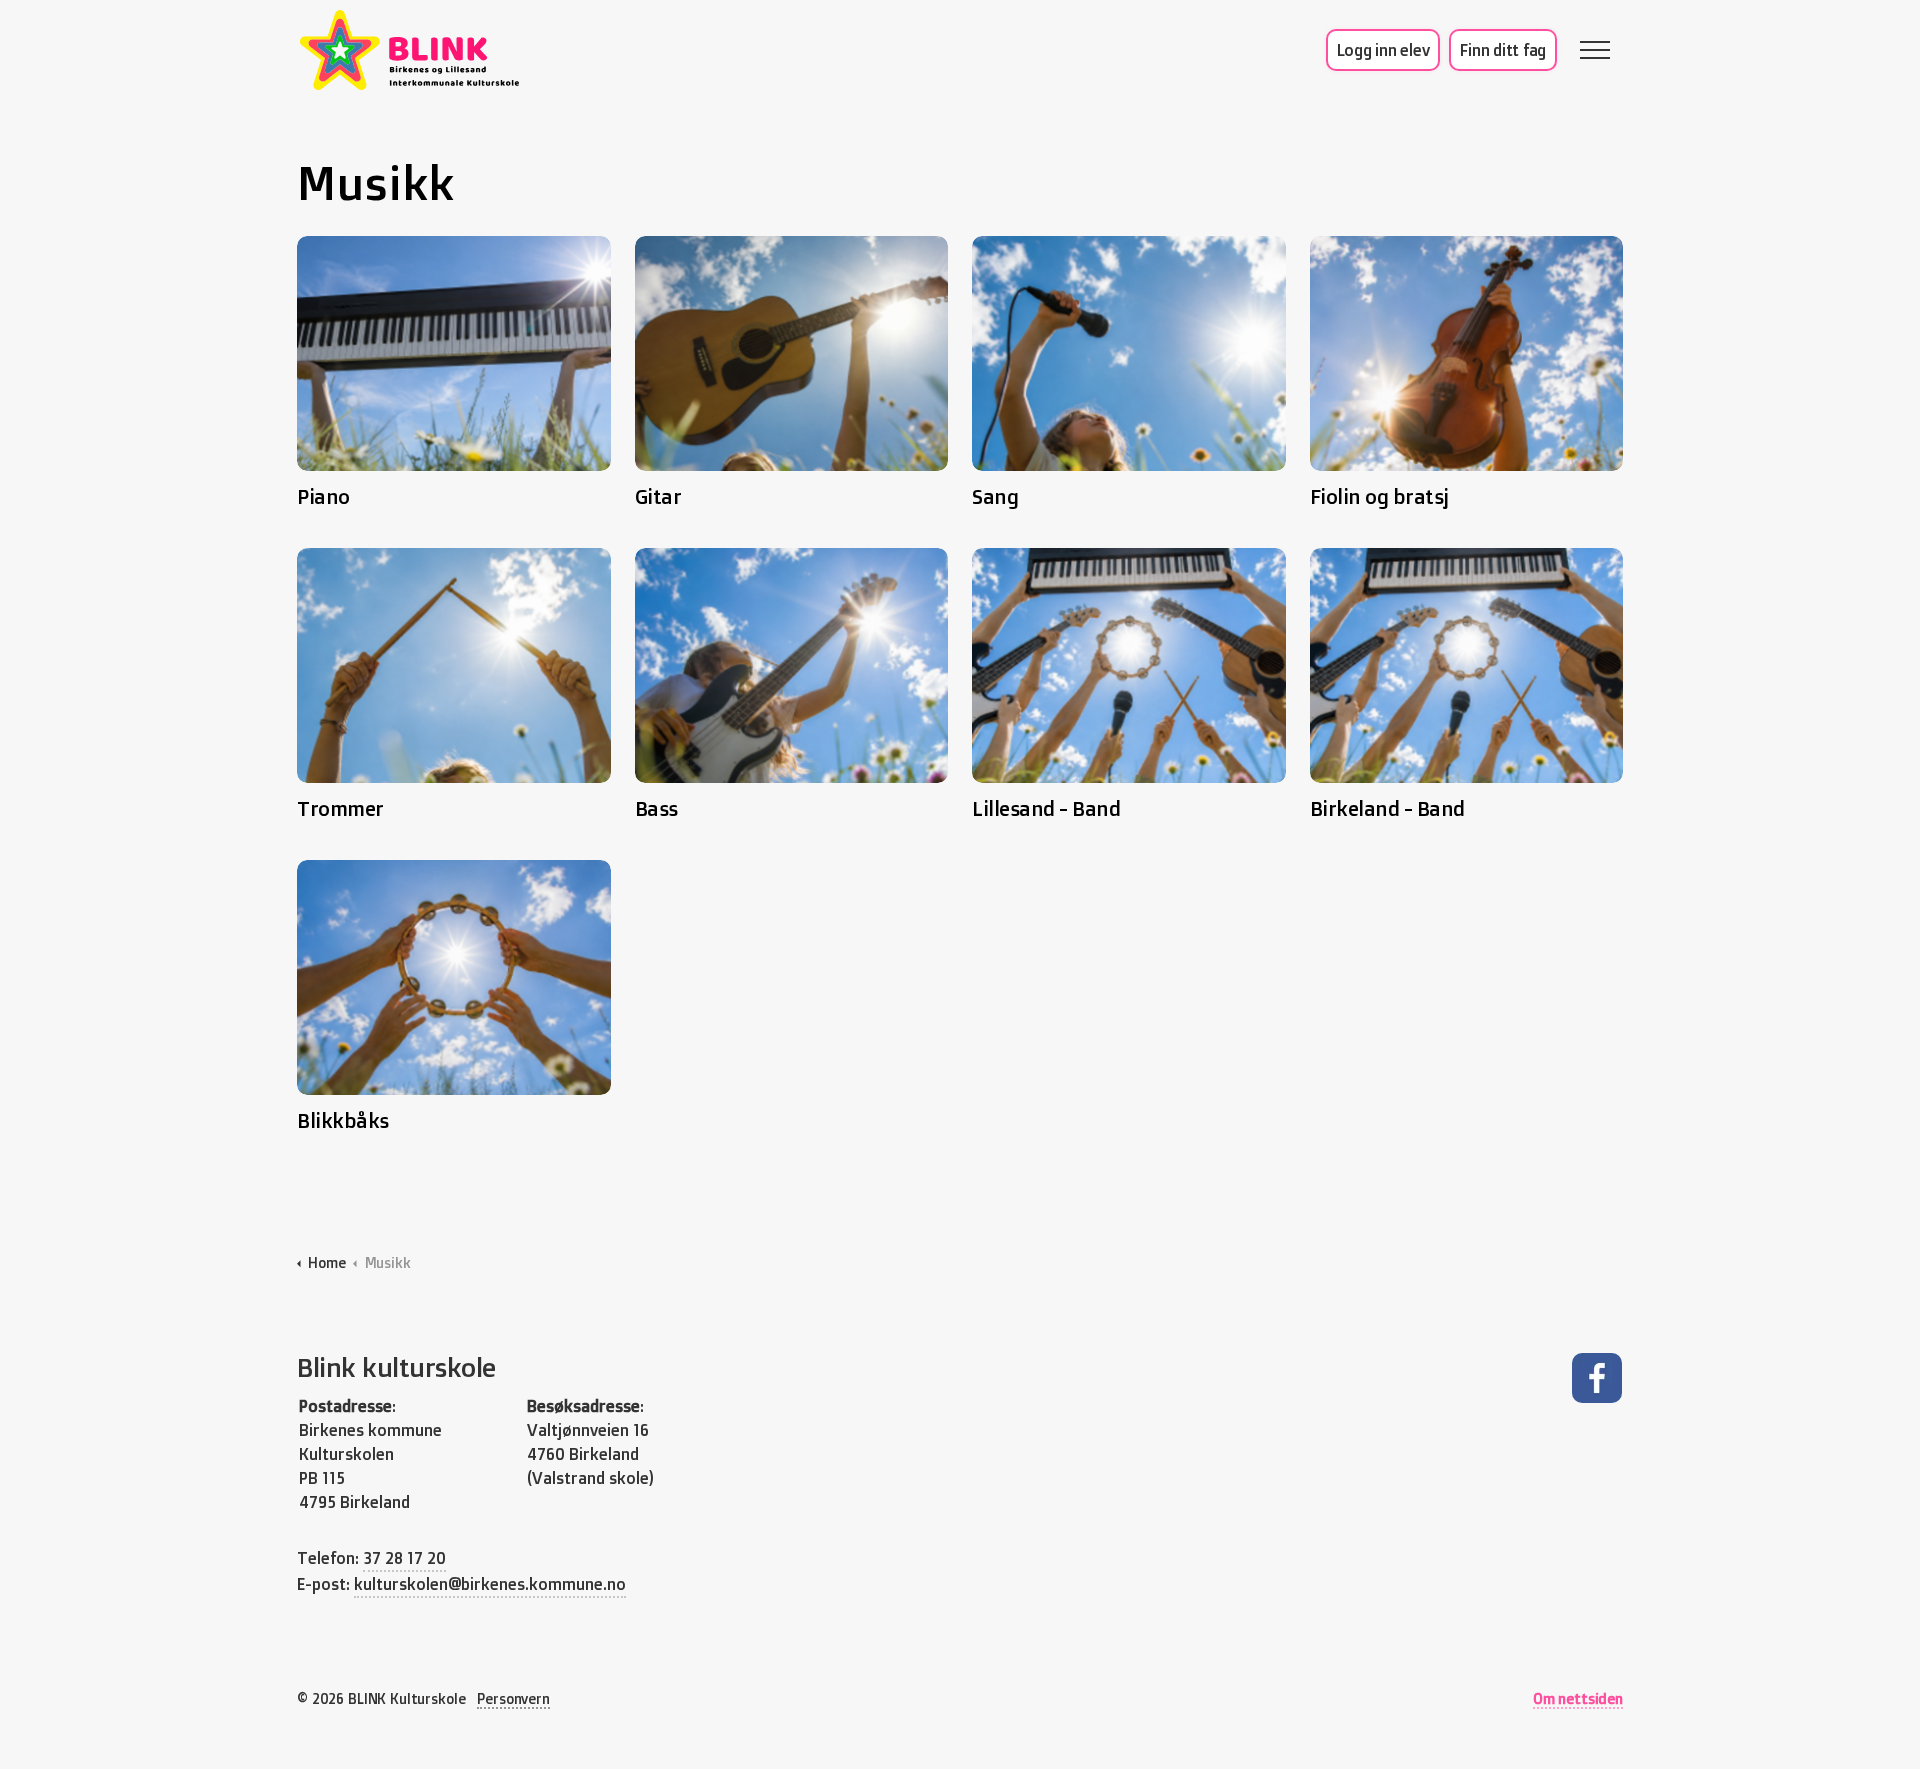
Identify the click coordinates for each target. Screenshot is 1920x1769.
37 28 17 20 (404, 1558)
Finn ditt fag (1503, 50)
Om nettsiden (1578, 1698)
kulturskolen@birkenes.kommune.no (490, 1584)
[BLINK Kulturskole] (409, 50)
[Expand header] (1595, 50)
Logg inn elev (1383, 50)
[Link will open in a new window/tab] (1596, 1378)
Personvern (513, 1698)
